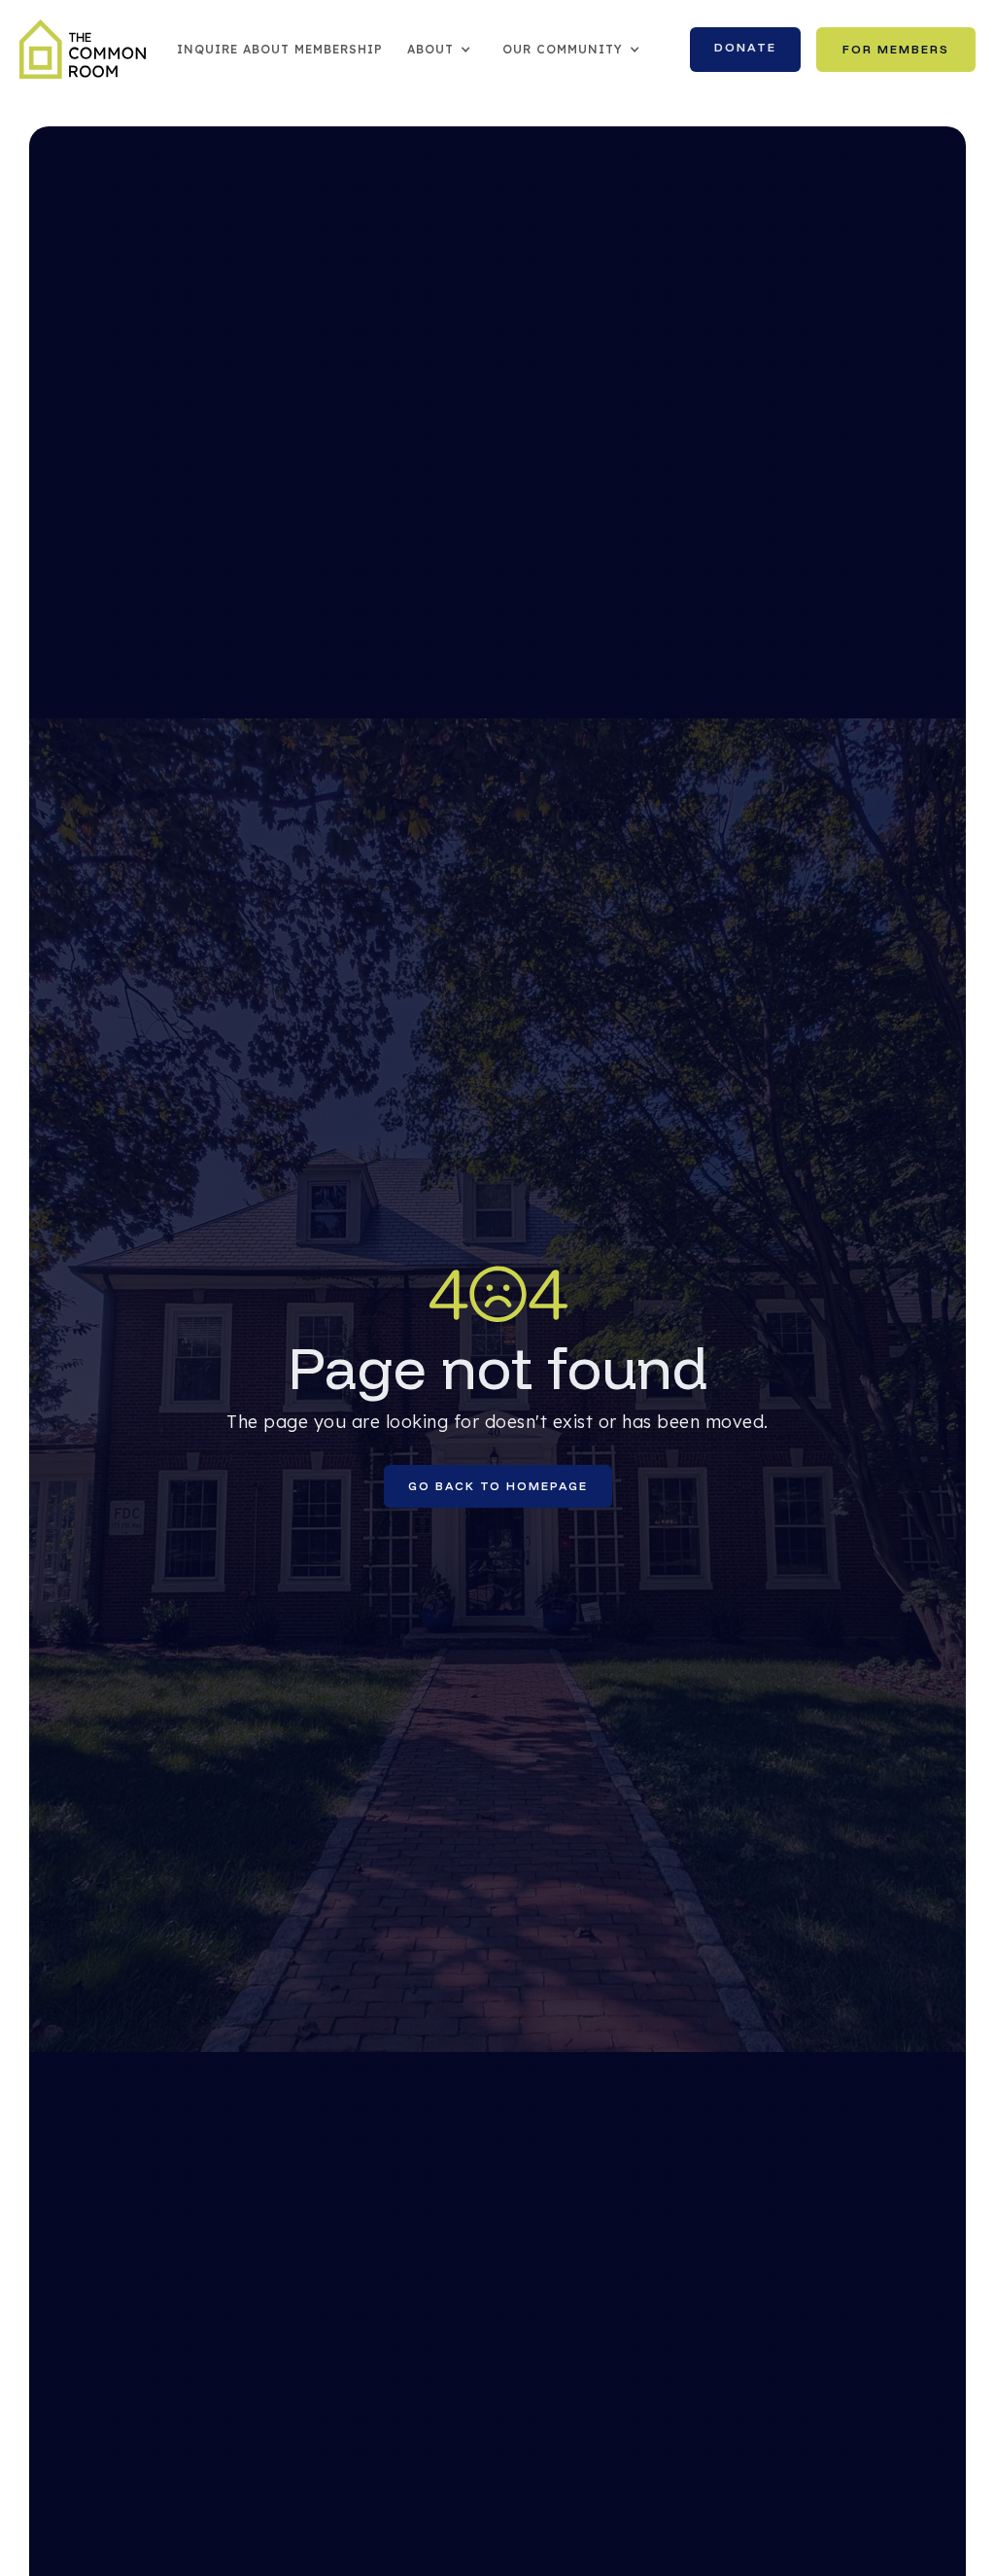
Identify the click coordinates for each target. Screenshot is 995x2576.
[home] (83, 49)
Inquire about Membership (280, 49)
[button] (440, 50)
